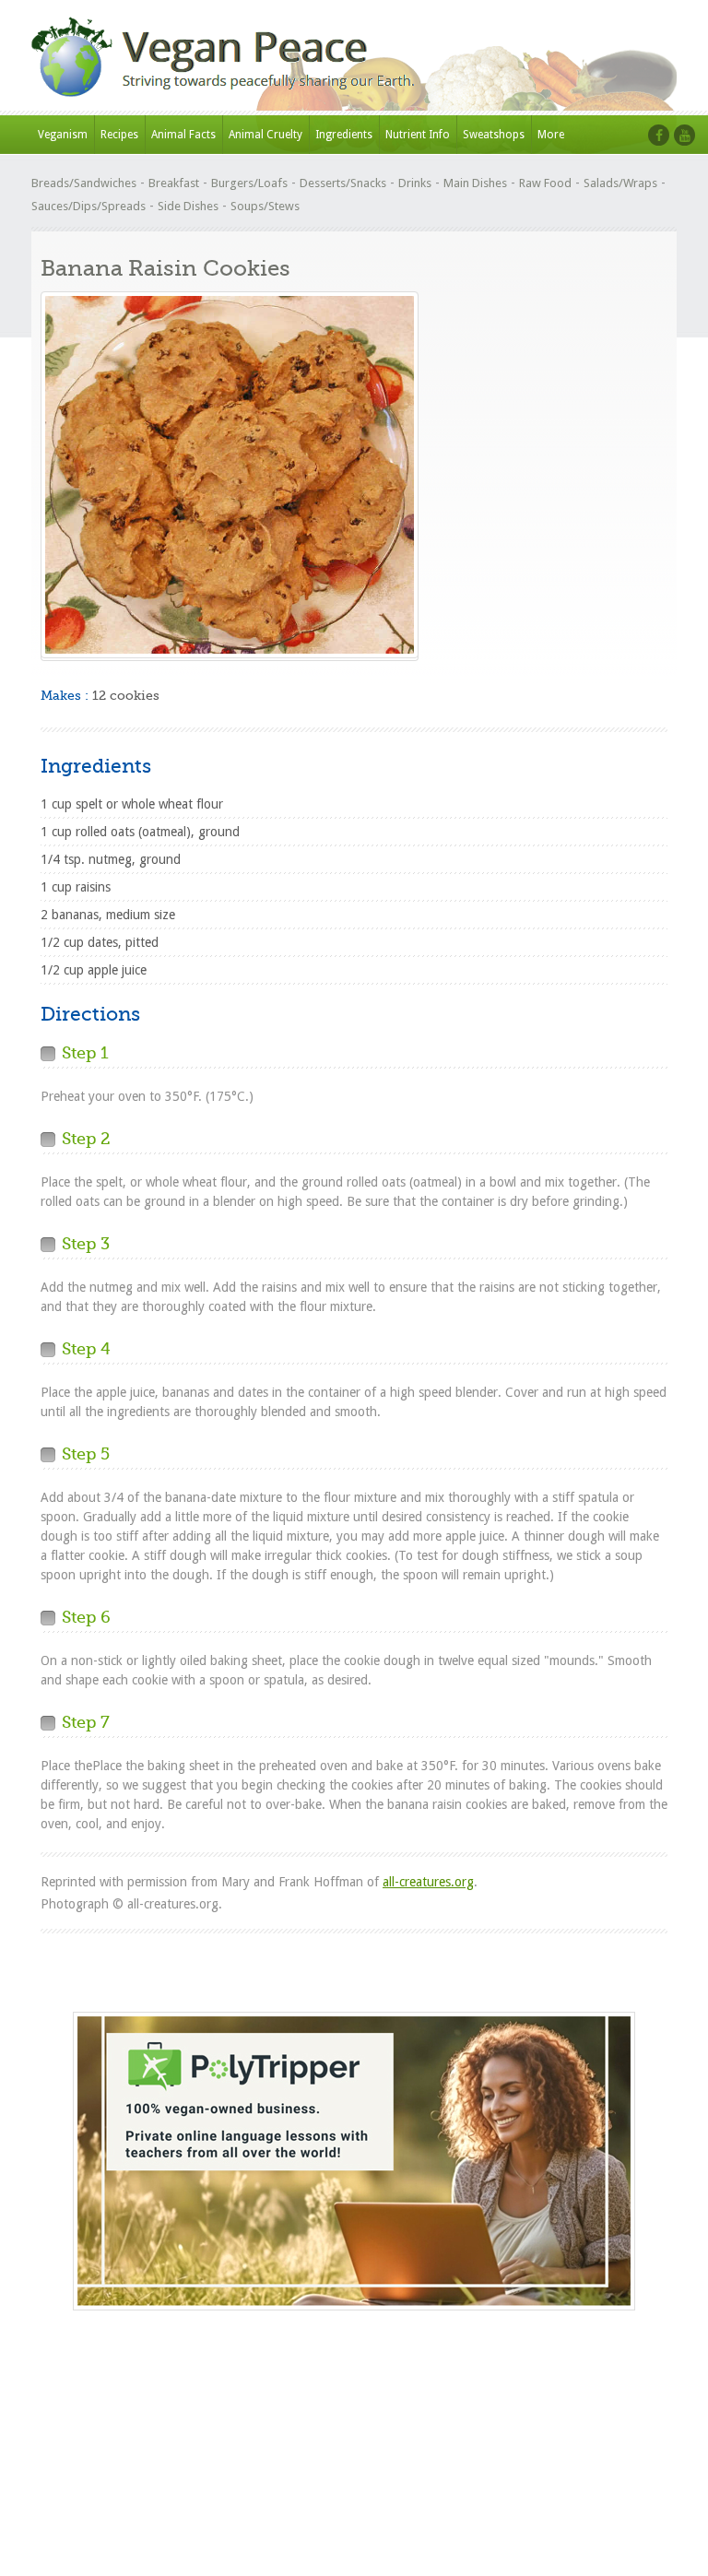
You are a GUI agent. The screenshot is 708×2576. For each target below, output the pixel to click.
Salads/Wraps (620, 183)
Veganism (63, 135)
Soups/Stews (265, 206)
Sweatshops (494, 135)
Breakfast (174, 183)
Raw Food (545, 183)
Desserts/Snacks (343, 183)
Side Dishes (188, 206)
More (551, 135)
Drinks (415, 183)
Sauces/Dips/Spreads (88, 206)
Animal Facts (183, 135)
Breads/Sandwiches (84, 183)
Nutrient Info (418, 135)
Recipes (119, 135)
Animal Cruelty (265, 135)
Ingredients (344, 135)
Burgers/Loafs (249, 183)
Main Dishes (475, 183)
